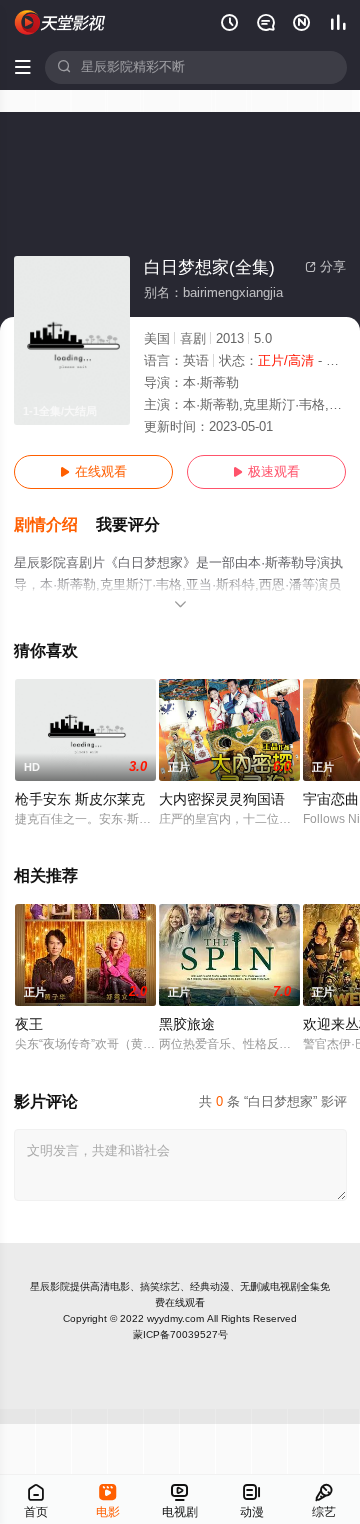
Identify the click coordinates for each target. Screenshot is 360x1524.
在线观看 (93, 472)
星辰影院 (50, 1286)
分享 (325, 267)
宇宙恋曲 (331, 799)
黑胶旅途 (187, 1024)
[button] (55, 525)
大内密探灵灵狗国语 (222, 799)
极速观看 (266, 472)
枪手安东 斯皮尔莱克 (80, 799)
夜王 (29, 1024)
